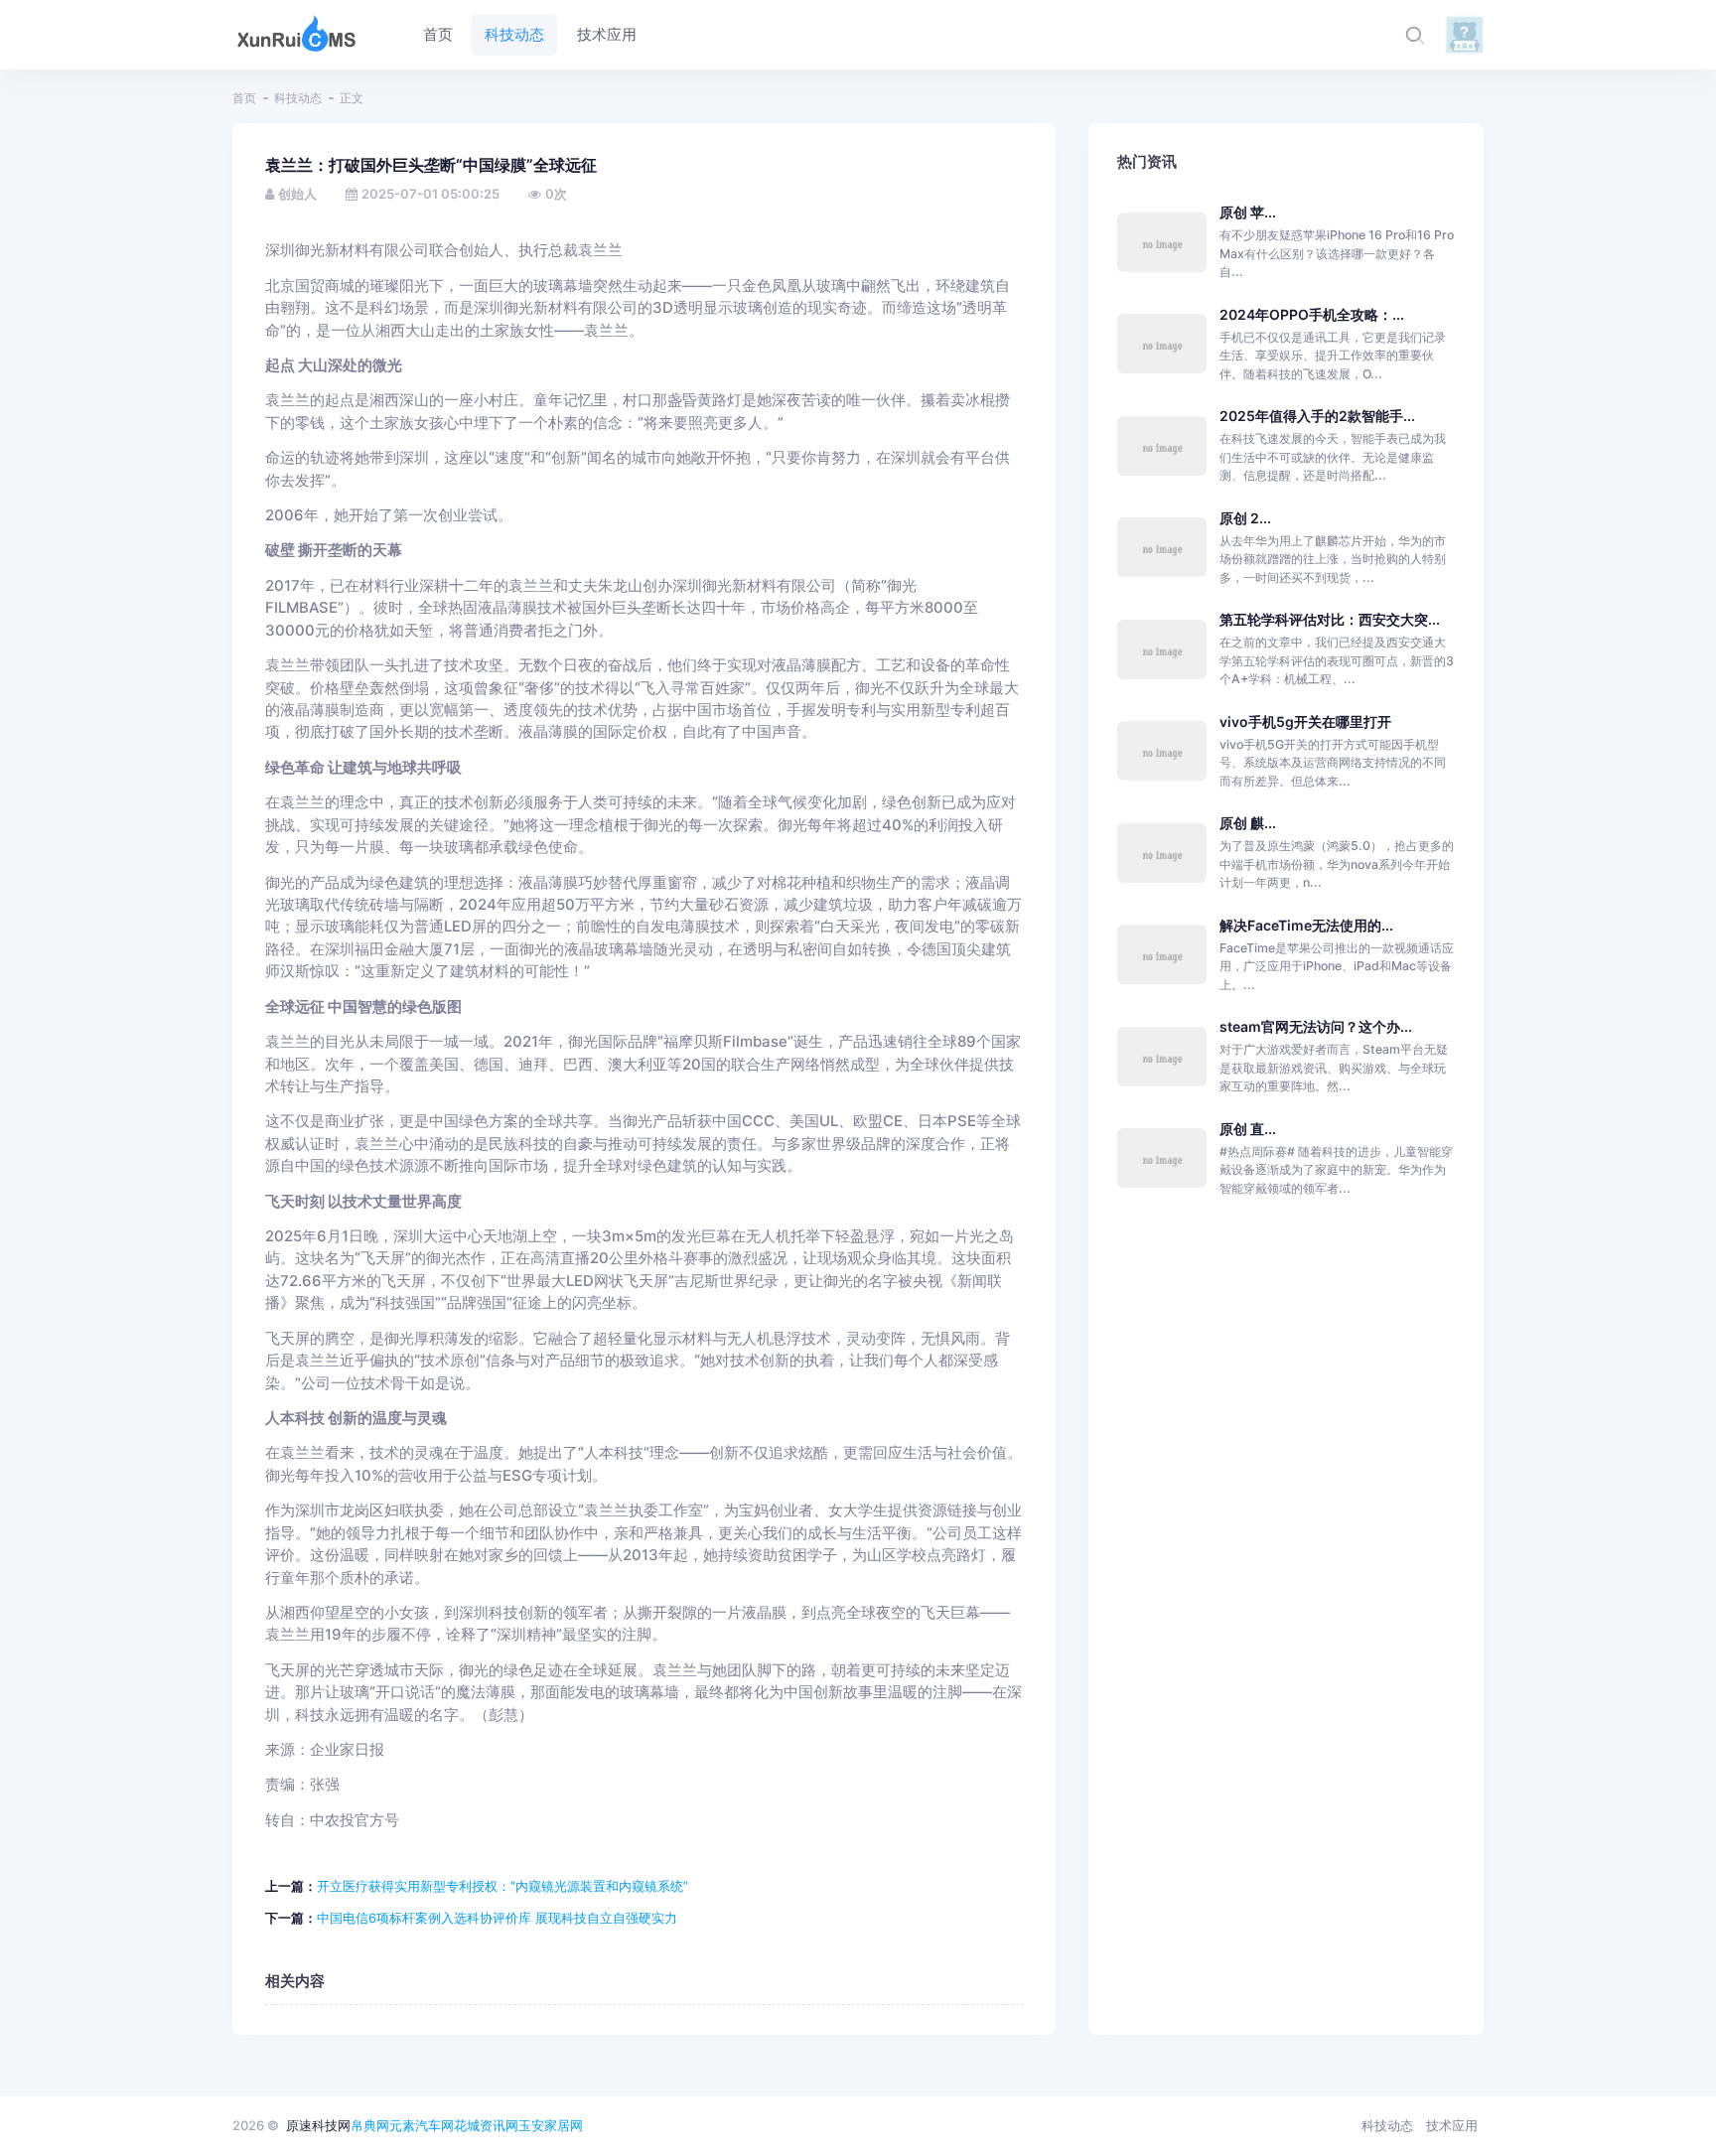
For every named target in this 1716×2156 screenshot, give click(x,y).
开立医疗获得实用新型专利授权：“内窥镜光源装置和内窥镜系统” (502, 1886)
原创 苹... (1248, 212)
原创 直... (1248, 1129)
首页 (244, 98)
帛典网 (370, 2125)
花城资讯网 (486, 2125)
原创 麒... (1248, 823)
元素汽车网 (422, 2125)
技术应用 (1452, 2125)
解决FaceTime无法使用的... (1306, 925)
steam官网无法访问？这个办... (1316, 1026)
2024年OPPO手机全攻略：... (1312, 314)
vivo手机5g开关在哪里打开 (1305, 721)
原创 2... (1245, 518)
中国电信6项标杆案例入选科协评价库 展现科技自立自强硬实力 (497, 1918)
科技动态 (298, 98)
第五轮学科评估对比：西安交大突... (1330, 619)
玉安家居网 (551, 2125)
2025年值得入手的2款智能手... (1317, 416)
